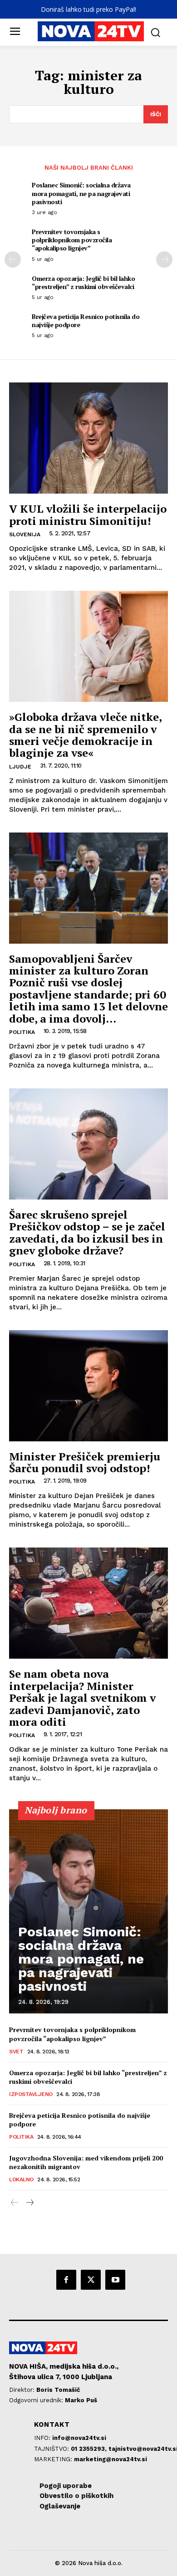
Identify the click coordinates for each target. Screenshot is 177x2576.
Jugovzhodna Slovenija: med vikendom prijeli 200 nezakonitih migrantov (86, 2162)
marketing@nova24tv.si (111, 2459)
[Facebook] (66, 2280)
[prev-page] (13, 260)
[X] (91, 2280)
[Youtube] (115, 2280)
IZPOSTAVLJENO (31, 2094)
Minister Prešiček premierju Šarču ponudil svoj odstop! (85, 1462)
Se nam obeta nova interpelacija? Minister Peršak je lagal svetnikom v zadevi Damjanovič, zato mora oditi (82, 1698)
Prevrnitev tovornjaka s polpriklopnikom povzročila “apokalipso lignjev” (72, 240)
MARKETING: (54, 2459)
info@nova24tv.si (79, 2438)
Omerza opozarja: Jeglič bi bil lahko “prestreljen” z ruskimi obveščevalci (83, 282)
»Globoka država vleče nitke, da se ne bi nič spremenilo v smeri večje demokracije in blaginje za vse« (86, 735)
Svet (16, 2052)
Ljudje (20, 767)
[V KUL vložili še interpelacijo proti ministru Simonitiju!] (88, 438)
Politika (22, 1032)
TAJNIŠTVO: (52, 2449)
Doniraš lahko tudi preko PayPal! (88, 9)
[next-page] (164, 260)
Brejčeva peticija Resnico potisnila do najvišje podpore (86, 321)
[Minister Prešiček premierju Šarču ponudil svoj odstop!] (88, 1386)
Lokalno (21, 2179)
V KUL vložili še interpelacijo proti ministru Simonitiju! (88, 514)
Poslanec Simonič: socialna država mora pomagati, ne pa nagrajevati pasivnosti (81, 193)
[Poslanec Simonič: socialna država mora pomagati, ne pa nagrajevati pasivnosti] (88, 1911)
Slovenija (25, 534)
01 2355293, (90, 2449)
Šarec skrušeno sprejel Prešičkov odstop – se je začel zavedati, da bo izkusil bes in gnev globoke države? (87, 1232)
